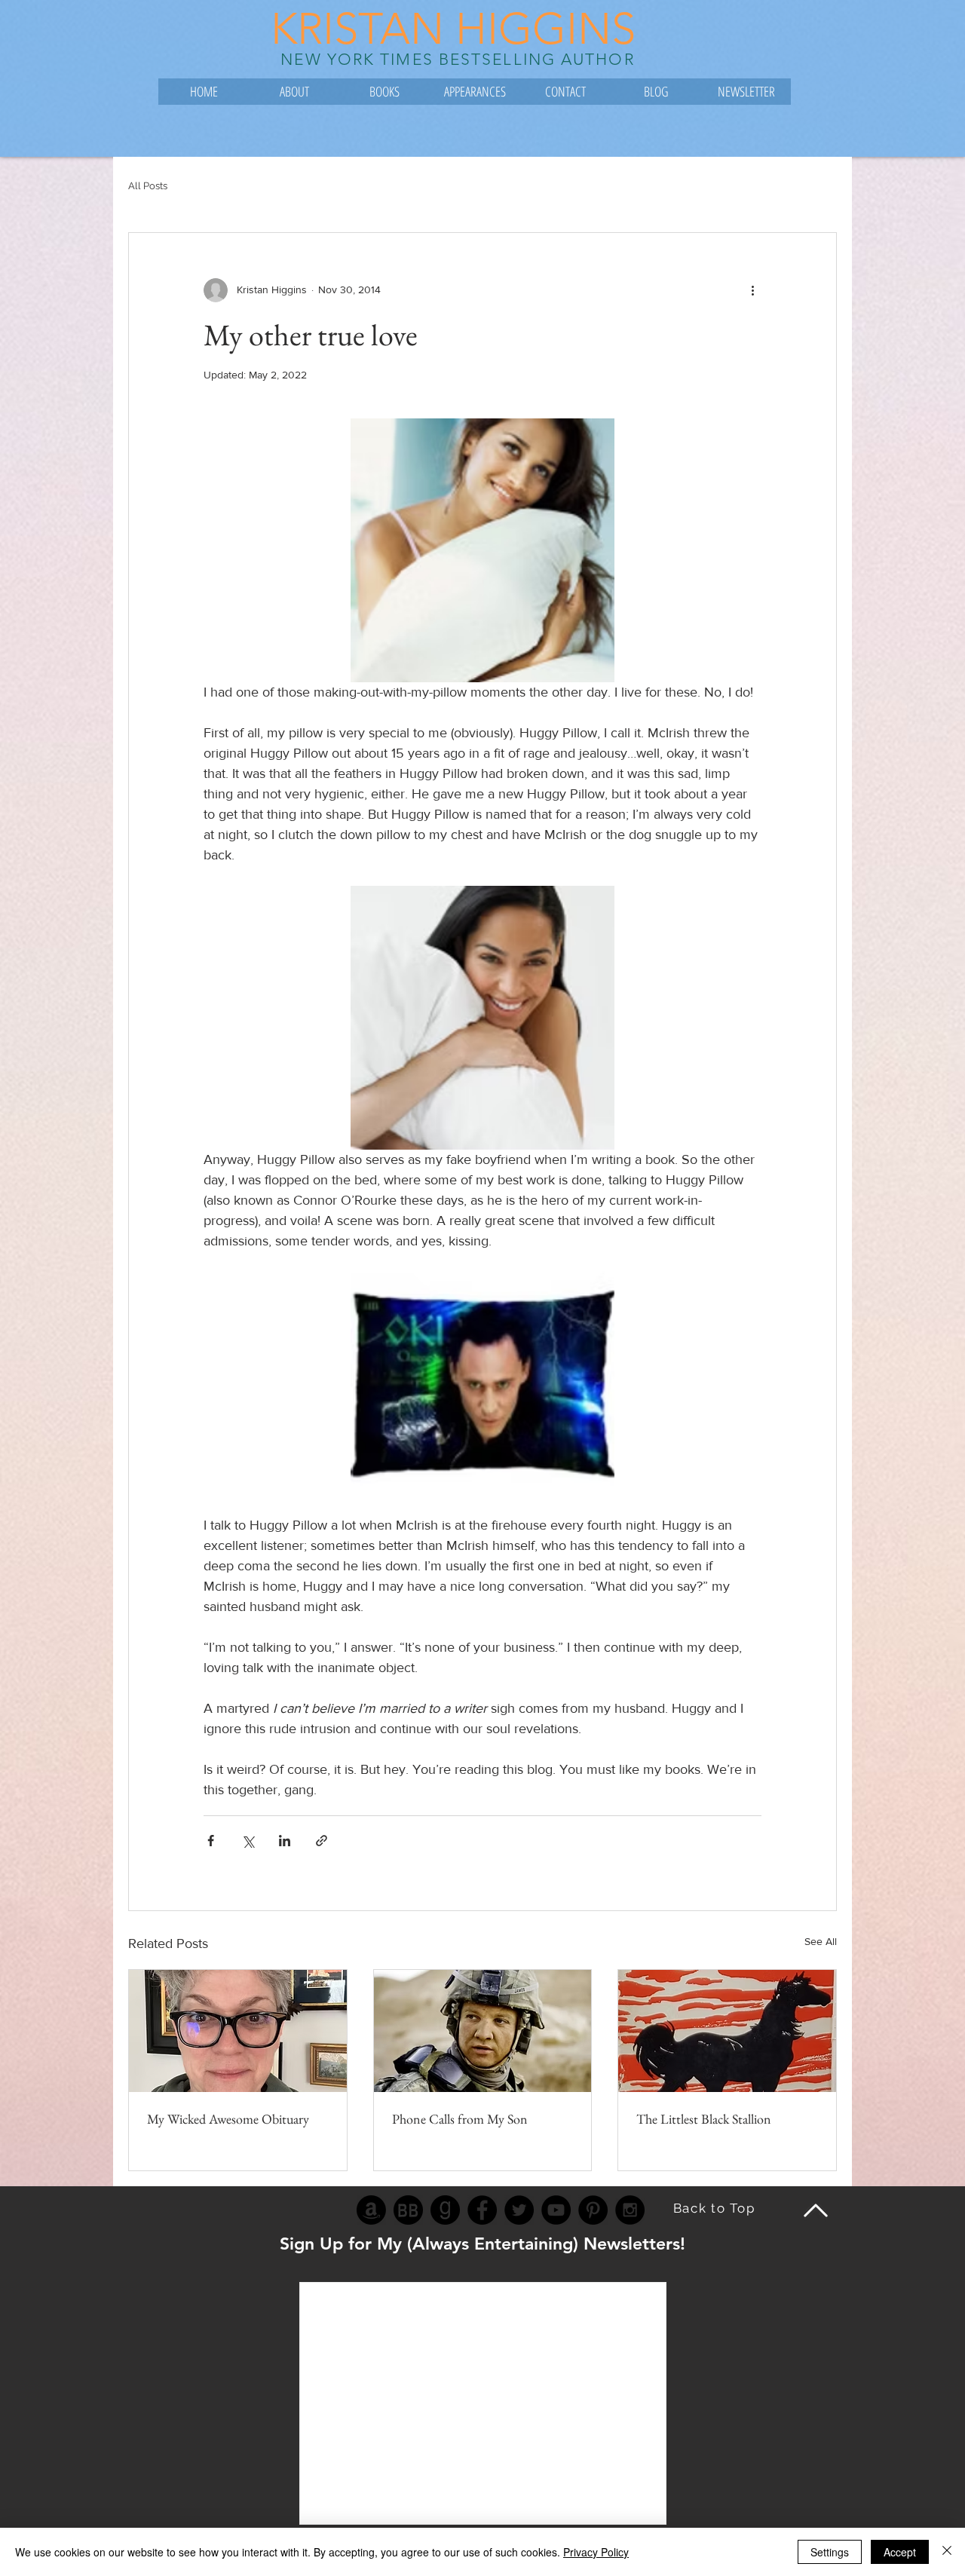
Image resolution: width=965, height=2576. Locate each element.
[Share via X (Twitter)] (248, 1841)
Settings (830, 2552)
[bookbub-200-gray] (408, 2210)
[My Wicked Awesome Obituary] (238, 2031)
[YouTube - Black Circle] (556, 2210)
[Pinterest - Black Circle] (593, 2210)
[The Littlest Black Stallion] (727, 2031)
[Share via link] (322, 1841)
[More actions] (752, 290)
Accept (900, 2552)
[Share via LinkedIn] (285, 1841)
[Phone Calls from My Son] (483, 2031)
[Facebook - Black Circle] (482, 2210)
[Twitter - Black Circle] (519, 2210)
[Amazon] (371, 2210)
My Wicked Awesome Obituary (228, 2119)
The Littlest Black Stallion (704, 2119)
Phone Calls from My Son (460, 2119)
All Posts (148, 186)
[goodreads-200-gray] (445, 2210)
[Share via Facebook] (211, 1841)
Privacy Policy (596, 2552)
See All (821, 1941)
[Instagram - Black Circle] (630, 2210)
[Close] (947, 2552)
